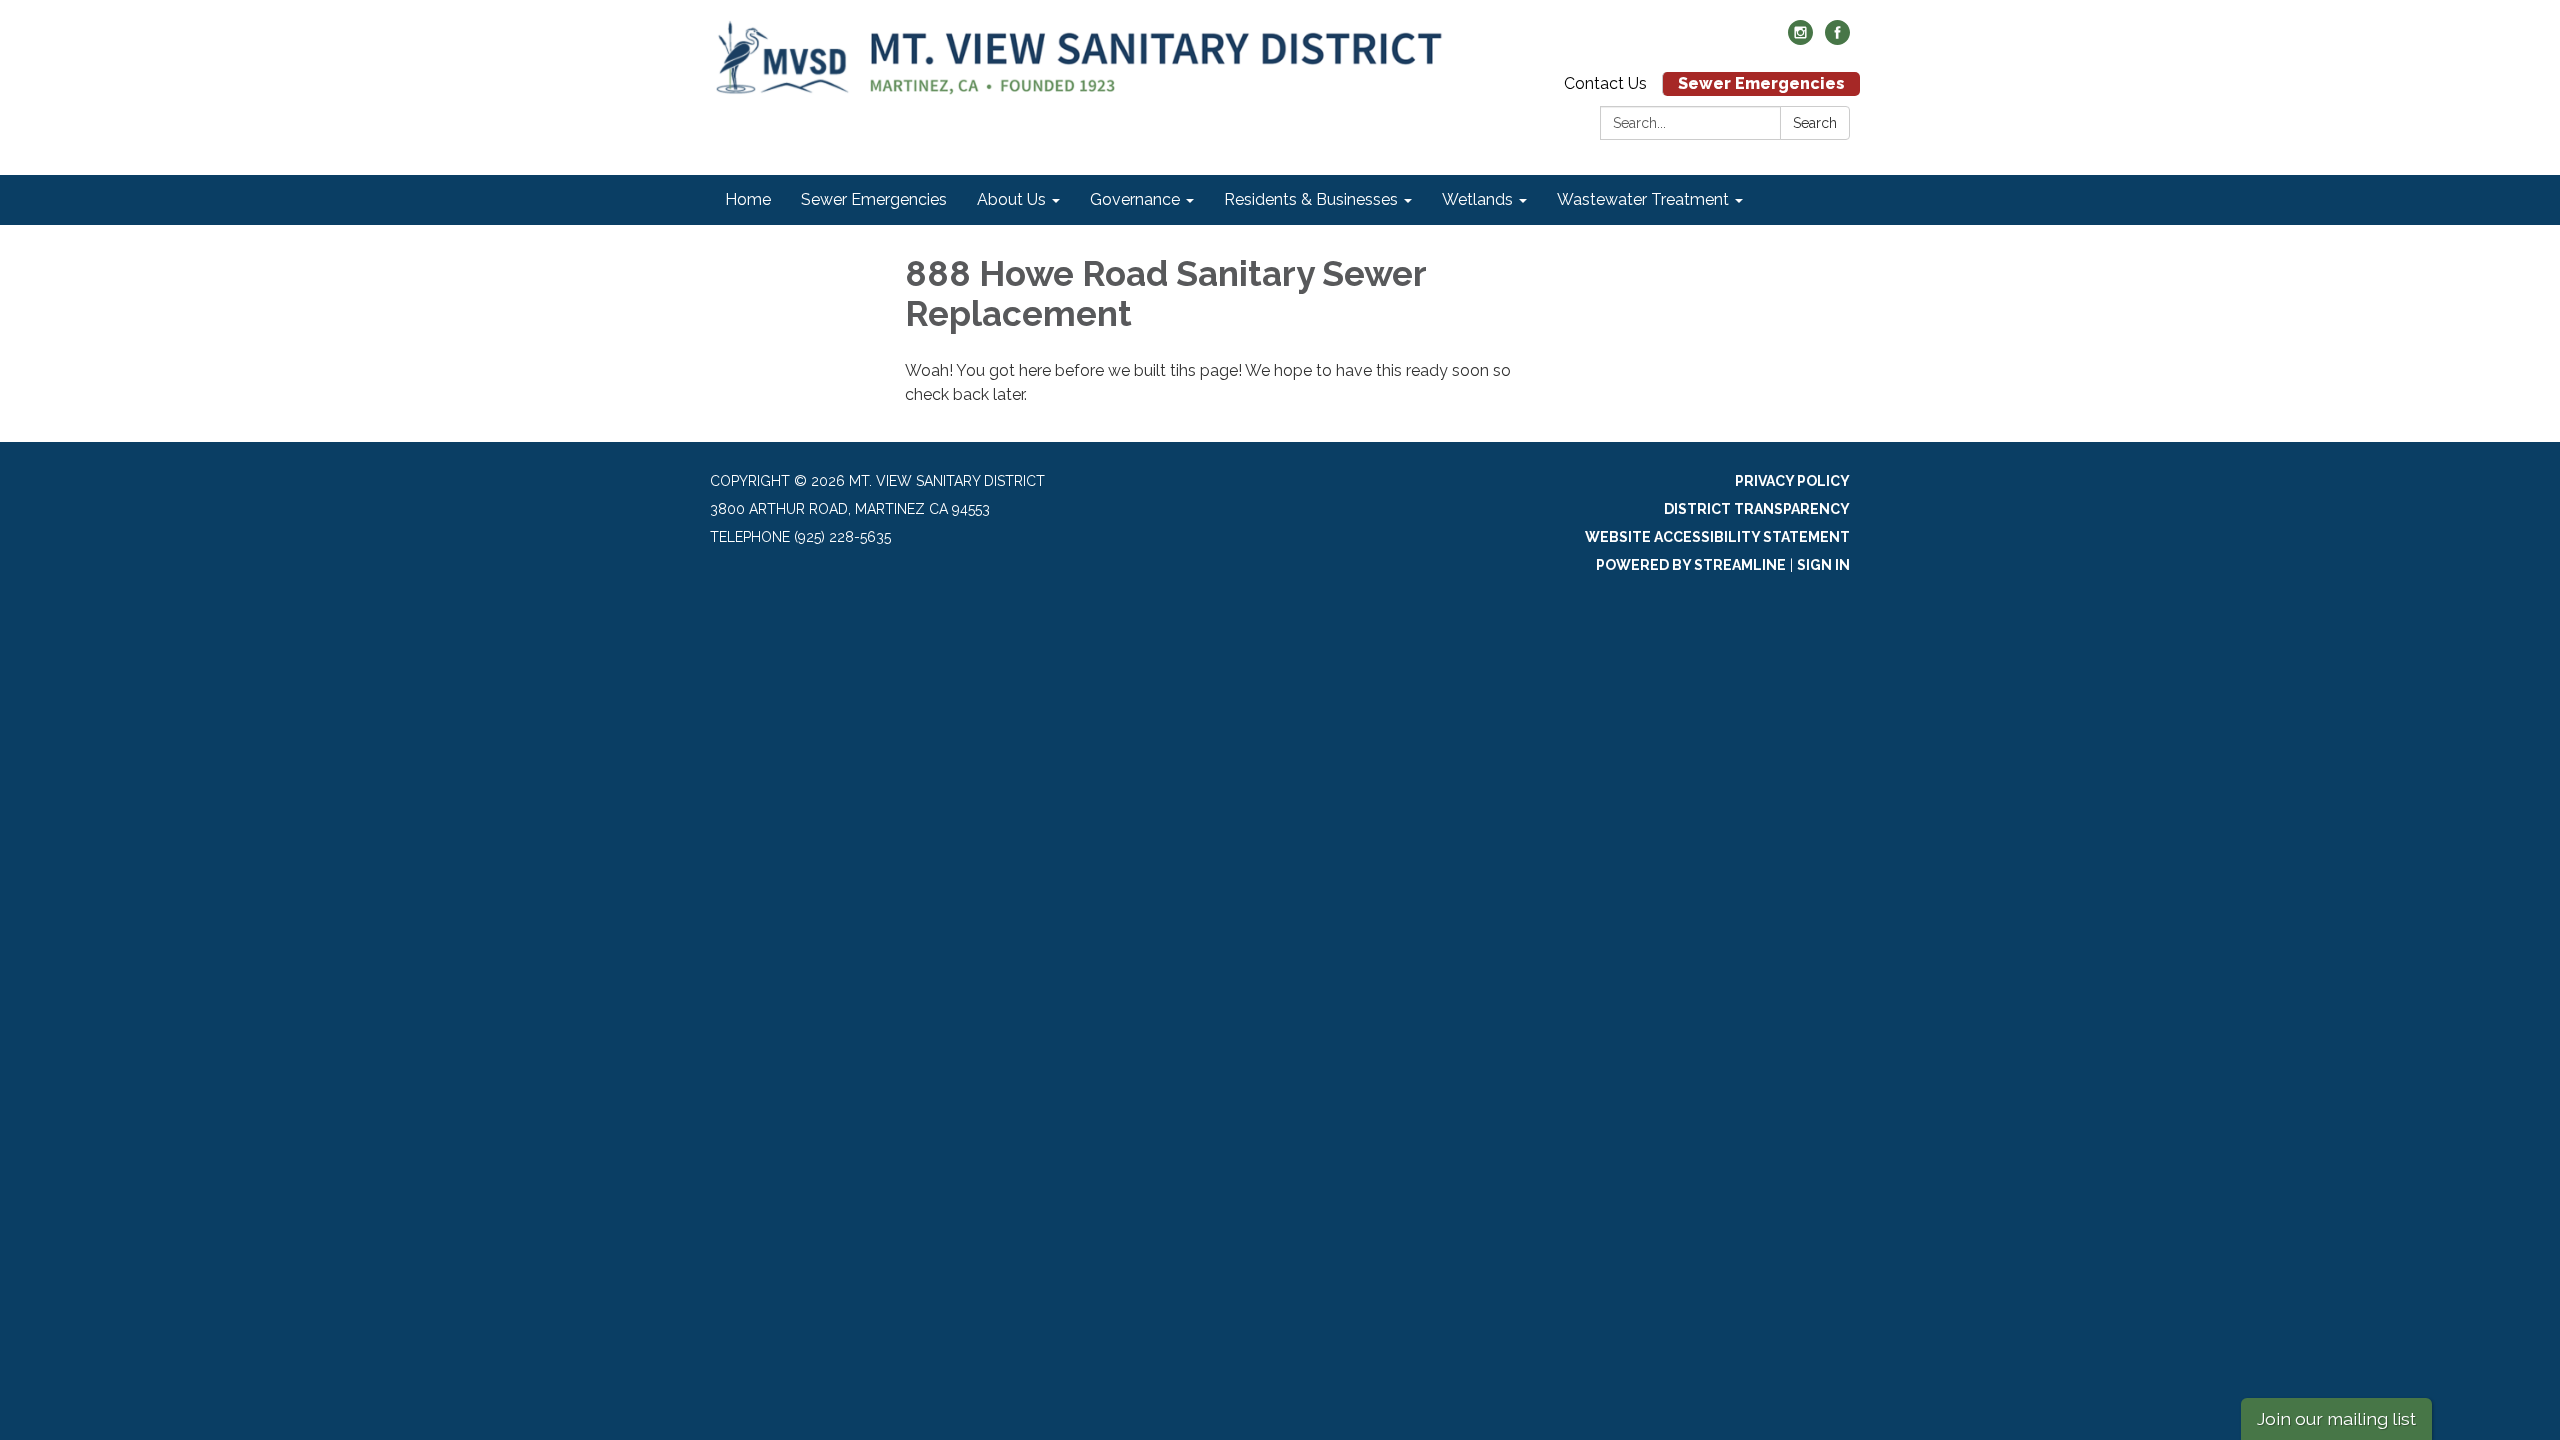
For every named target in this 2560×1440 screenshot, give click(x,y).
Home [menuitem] (748, 199)
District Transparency (1757, 509)
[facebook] (1837, 39)
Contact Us (1605, 83)
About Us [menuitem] (1011, 199)
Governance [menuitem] (1135, 199)
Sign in (1823, 565)
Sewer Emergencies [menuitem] (874, 199)
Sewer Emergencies (1761, 83)
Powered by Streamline (1691, 565)
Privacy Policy (1792, 481)
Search (1815, 123)
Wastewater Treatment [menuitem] (1643, 199)
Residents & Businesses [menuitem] (1311, 199)
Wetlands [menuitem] (1477, 199)
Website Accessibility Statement (1717, 537)
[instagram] (1800, 39)
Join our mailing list (2336, 1418)
